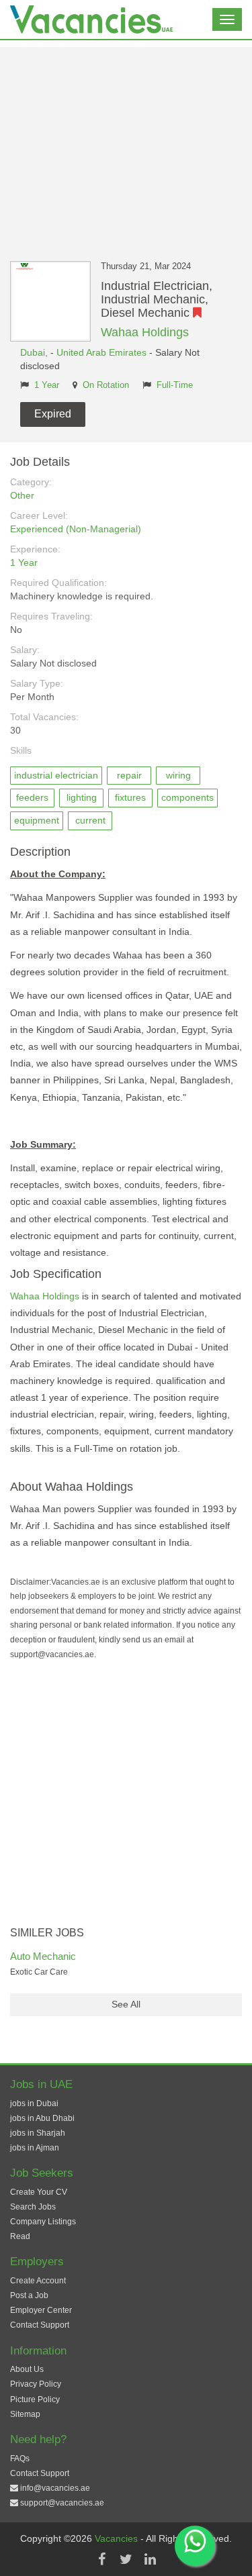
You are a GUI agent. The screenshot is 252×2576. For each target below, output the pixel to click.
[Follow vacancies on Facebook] (102, 2559)
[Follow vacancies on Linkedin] (151, 2559)
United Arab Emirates (101, 352)
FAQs (20, 2459)
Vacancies (118, 2538)
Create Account (38, 2281)
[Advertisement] (126, 144)
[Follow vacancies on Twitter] (126, 2559)
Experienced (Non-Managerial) (76, 529)
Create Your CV (39, 2192)
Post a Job (29, 2295)
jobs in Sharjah (38, 2133)
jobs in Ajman (35, 2148)
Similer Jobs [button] (47, 1933)
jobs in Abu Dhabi (42, 2118)
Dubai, (35, 352)
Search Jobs (33, 2207)
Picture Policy (35, 2399)
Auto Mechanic (43, 1956)
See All (126, 2004)
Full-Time (175, 385)
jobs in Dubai (34, 2103)
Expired (53, 414)
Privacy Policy (36, 2384)
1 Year (47, 385)
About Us (27, 2369)
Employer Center (41, 2310)
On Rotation (106, 385)
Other (22, 495)
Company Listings (43, 2222)
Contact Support (40, 2325)
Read (20, 2236)
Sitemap (25, 2414)
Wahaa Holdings (145, 332)
